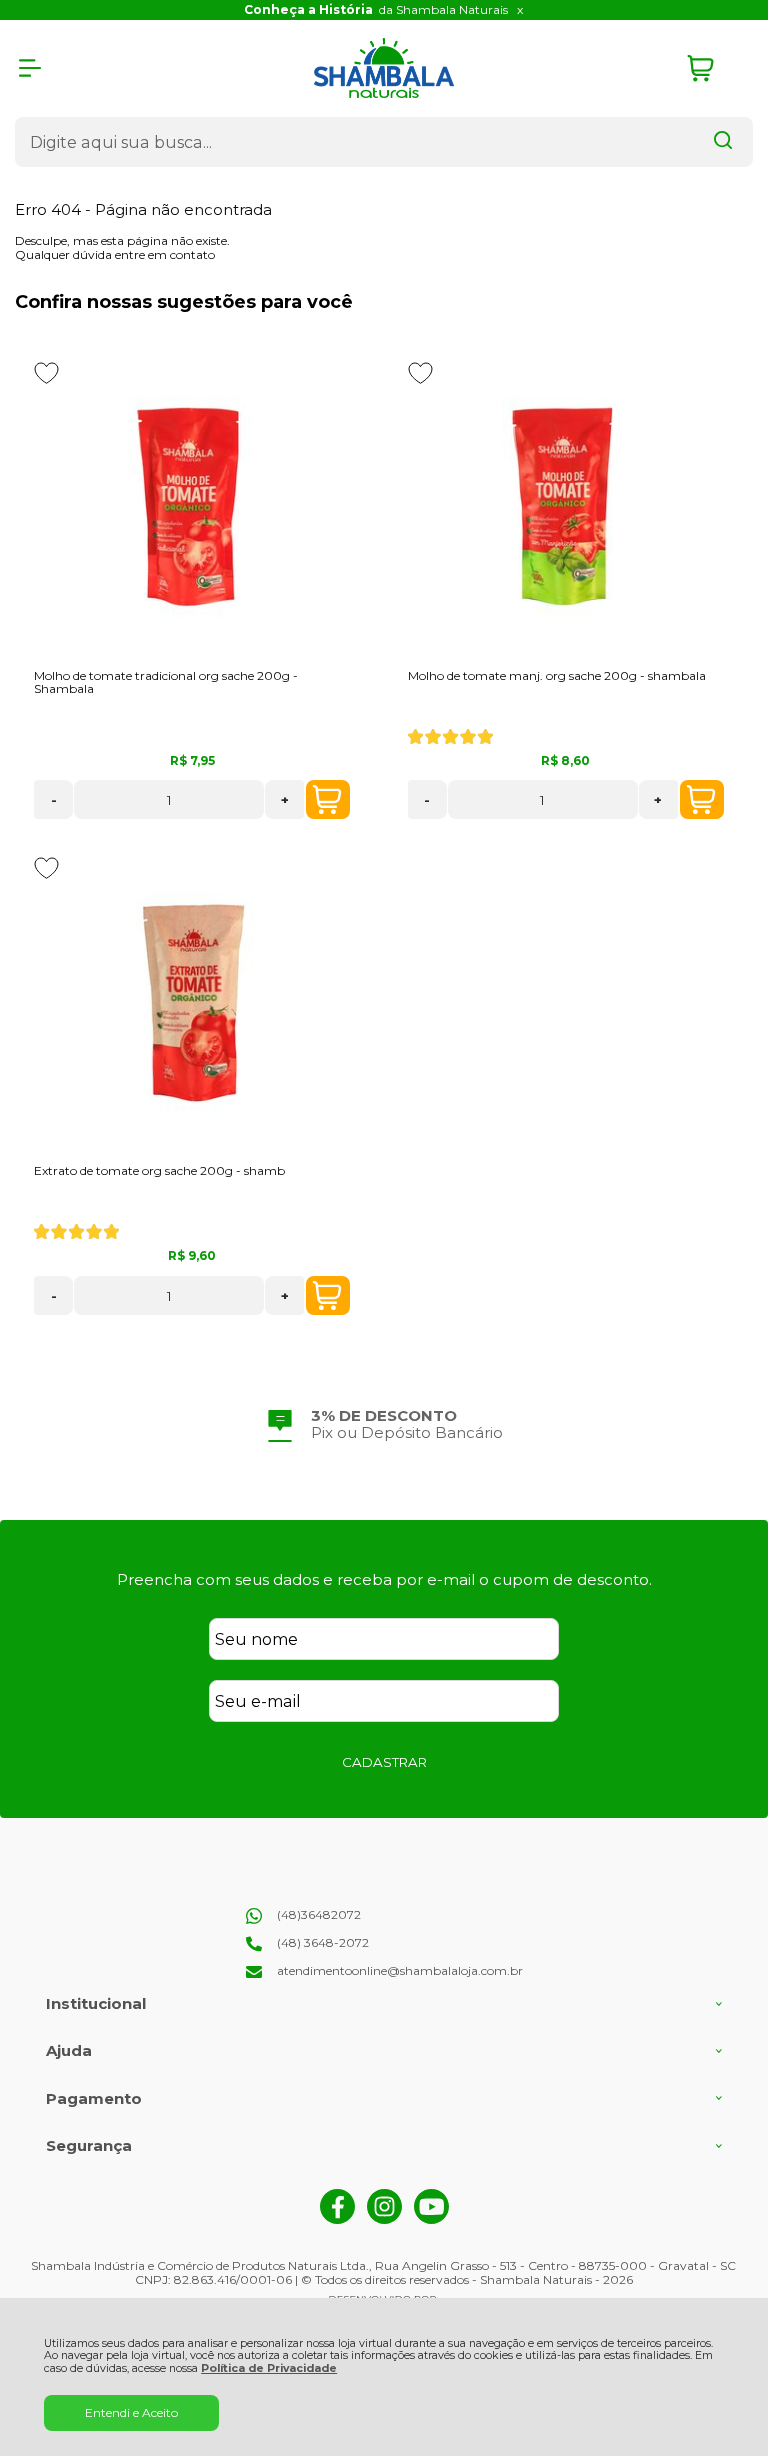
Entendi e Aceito (131, 2412)
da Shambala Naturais (376, 9)
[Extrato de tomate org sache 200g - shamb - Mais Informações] (192, 1003)
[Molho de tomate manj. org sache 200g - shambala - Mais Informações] (566, 508)
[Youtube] (431, 2219)
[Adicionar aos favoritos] (46, 373)
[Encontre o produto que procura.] (723, 142)
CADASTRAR (384, 1762)
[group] (383, 1424)
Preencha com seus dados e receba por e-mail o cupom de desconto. (384, 1579)
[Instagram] (384, 2219)
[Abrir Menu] (30, 68)
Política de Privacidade (269, 2368)
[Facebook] (337, 2219)
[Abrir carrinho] (715, 68)
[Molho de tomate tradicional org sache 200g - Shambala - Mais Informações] (192, 508)
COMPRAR (328, 799)
